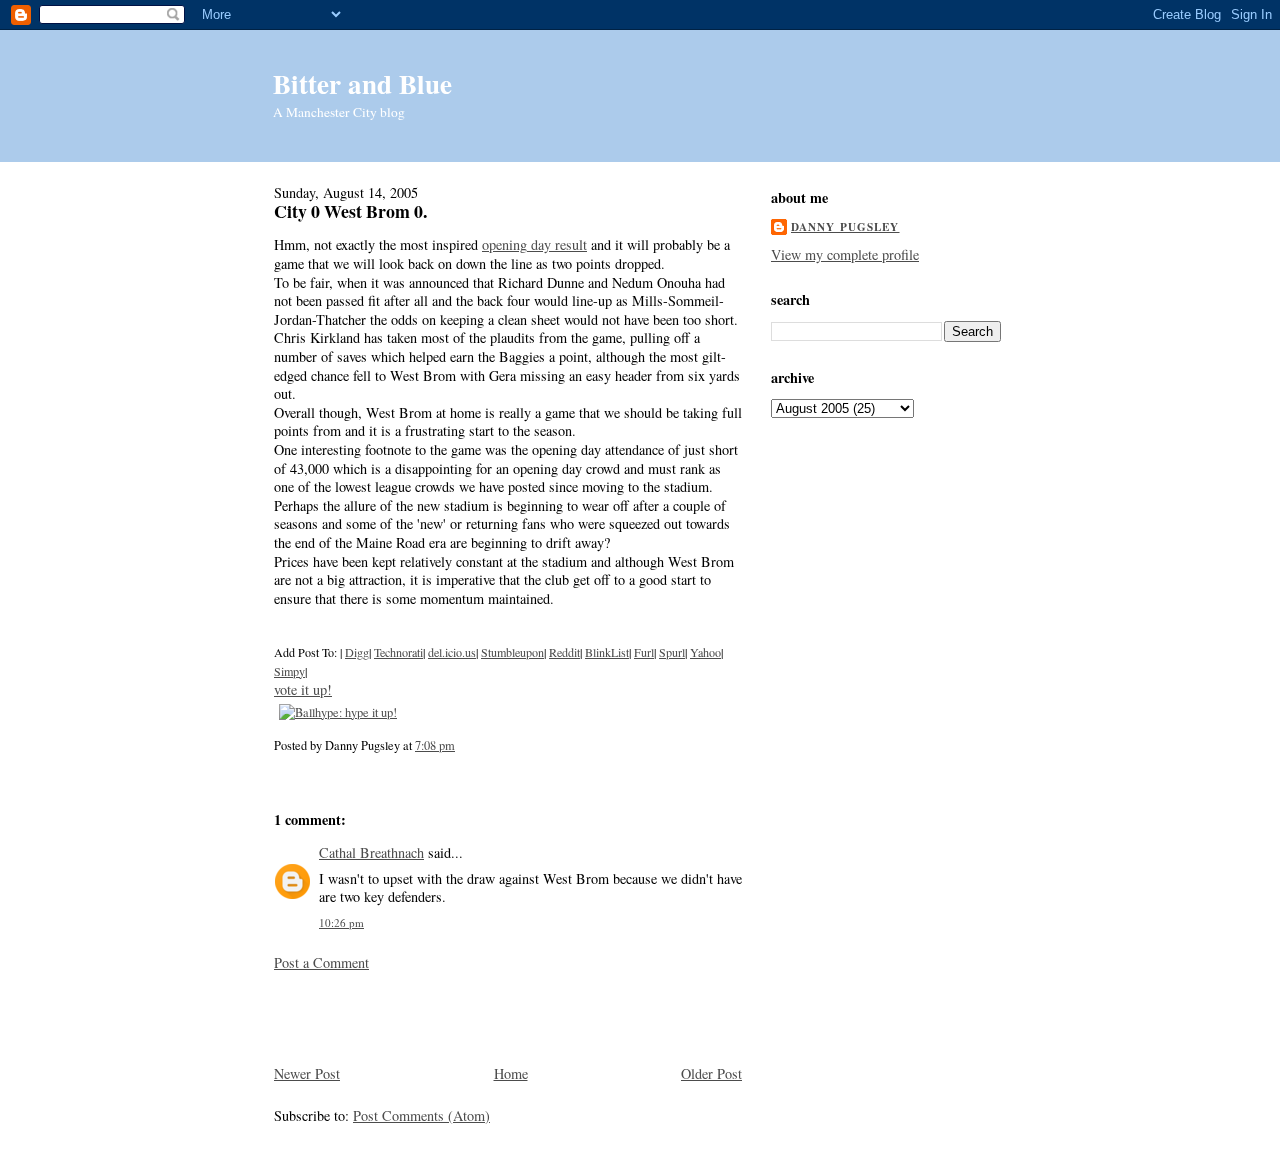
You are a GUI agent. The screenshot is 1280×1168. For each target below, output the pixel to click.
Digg (357, 652)
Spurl (672, 652)
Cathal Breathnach (371, 852)
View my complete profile (845, 254)
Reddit (564, 652)
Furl (644, 652)
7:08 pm (435, 745)
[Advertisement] (391, 1016)
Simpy (289, 671)
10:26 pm (341, 922)
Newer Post (307, 1073)
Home (511, 1073)
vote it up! (303, 689)
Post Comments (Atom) (421, 1115)
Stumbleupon (512, 652)
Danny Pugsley (845, 227)
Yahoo (705, 652)
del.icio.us (452, 652)
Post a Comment (321, 962)
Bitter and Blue (362, 83)
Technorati (398, 652)
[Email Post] (460, 745)
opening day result (534, 244)
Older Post (711, 1073)
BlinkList (607, 652)
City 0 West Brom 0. (350, 211)
